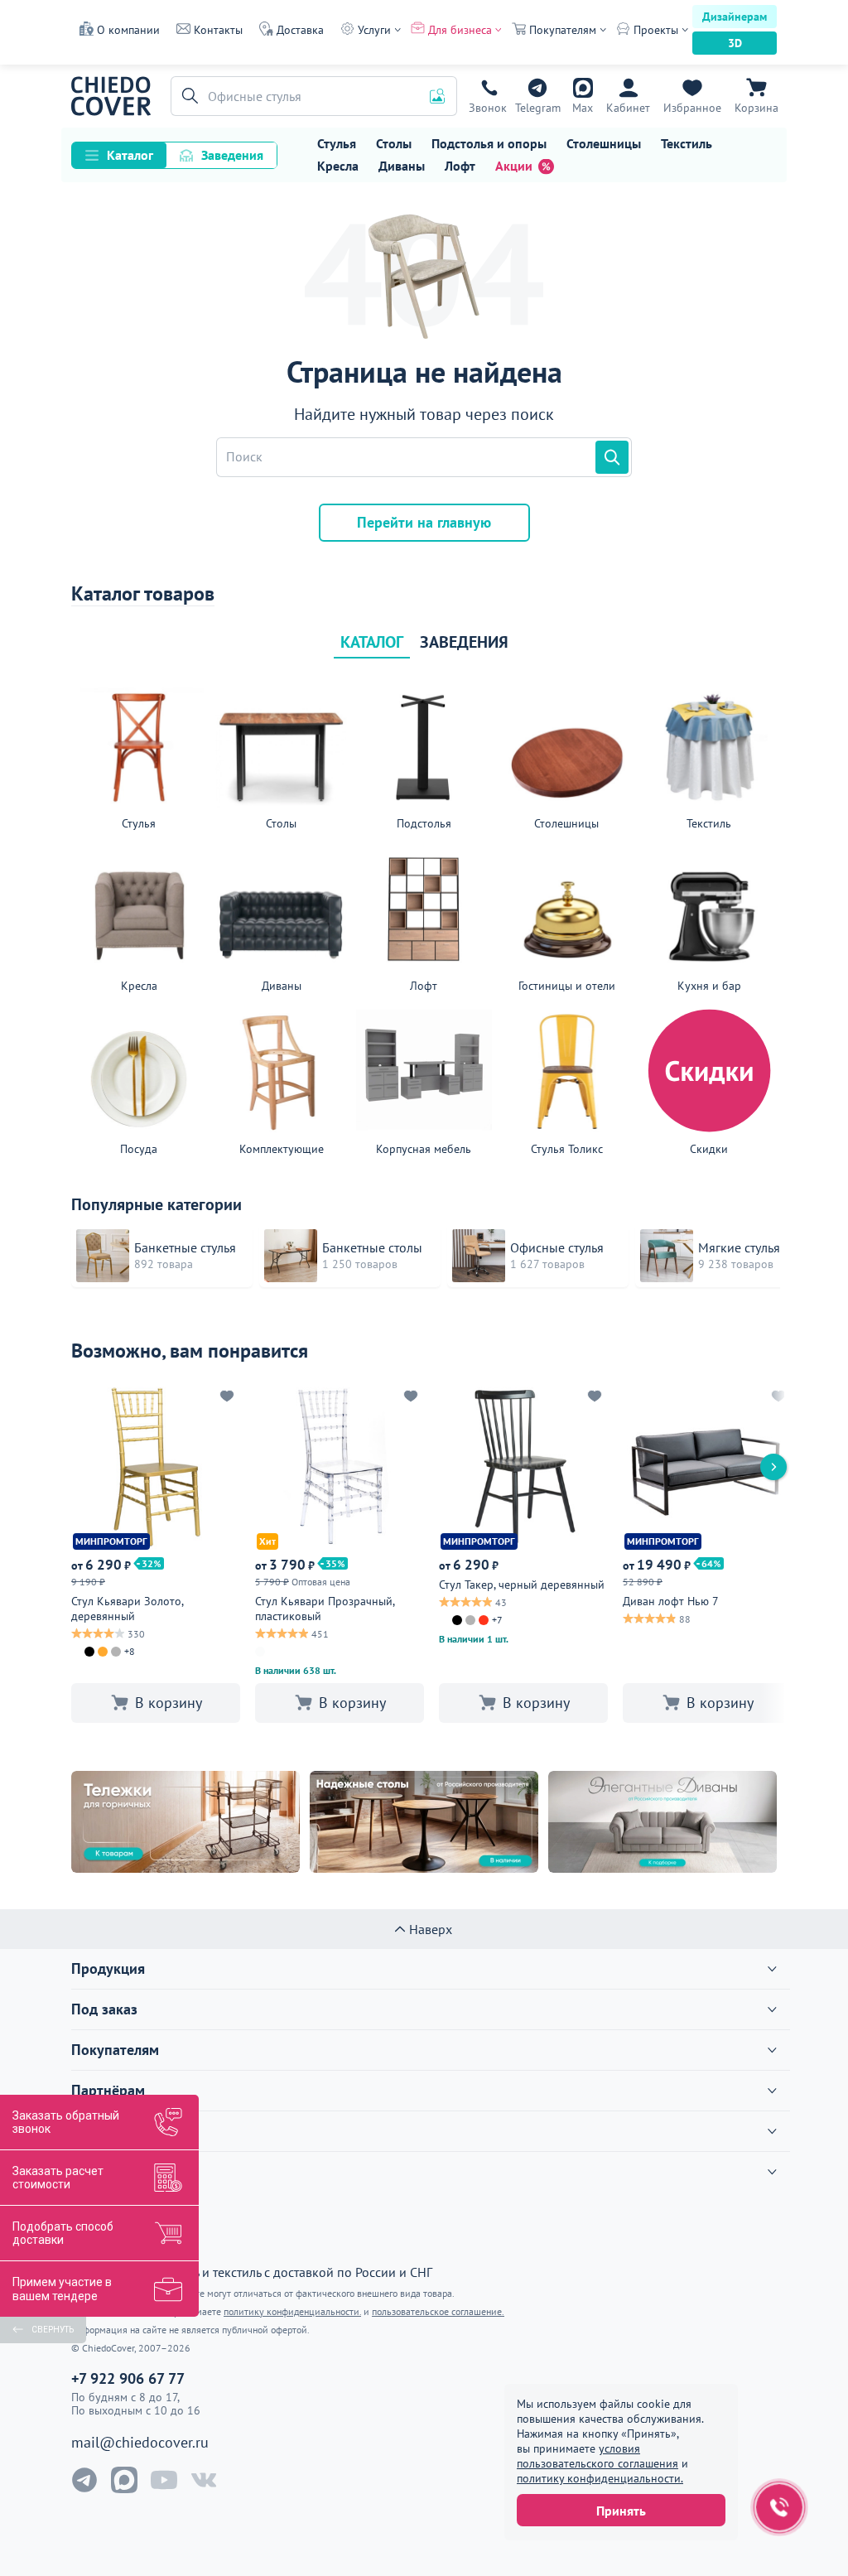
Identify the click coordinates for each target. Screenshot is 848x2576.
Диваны (402, 166)
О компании (128, 30)
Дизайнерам (735, 17)
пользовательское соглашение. (438, 2311)
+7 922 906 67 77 (488, 108)
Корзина (756, 108)
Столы (394, 143)
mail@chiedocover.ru (140, 2443)
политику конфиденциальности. (600, 2478)
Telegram (538, 108)
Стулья (337, 143)
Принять (621, 2511)
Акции (514, 166)
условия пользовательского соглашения (597, 2456)
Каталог (130, 155)
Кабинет (628, 108)
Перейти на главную (424, 522)
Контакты (218, 30)
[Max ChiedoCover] (124, 2480)
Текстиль (687, 143)
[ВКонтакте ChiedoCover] (204, 2480)
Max (583, 108)
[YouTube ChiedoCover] (164, 2480)
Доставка (300, 30)
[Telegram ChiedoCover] (84, 2480)
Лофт (460, 166)
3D (735, 43)
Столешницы (604, 143)
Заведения (232, 155)
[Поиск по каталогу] (612, 457)
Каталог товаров (143, 594)
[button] (187, 96)
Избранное (692, 108)
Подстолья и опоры (489, 143)
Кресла (338, 166)
